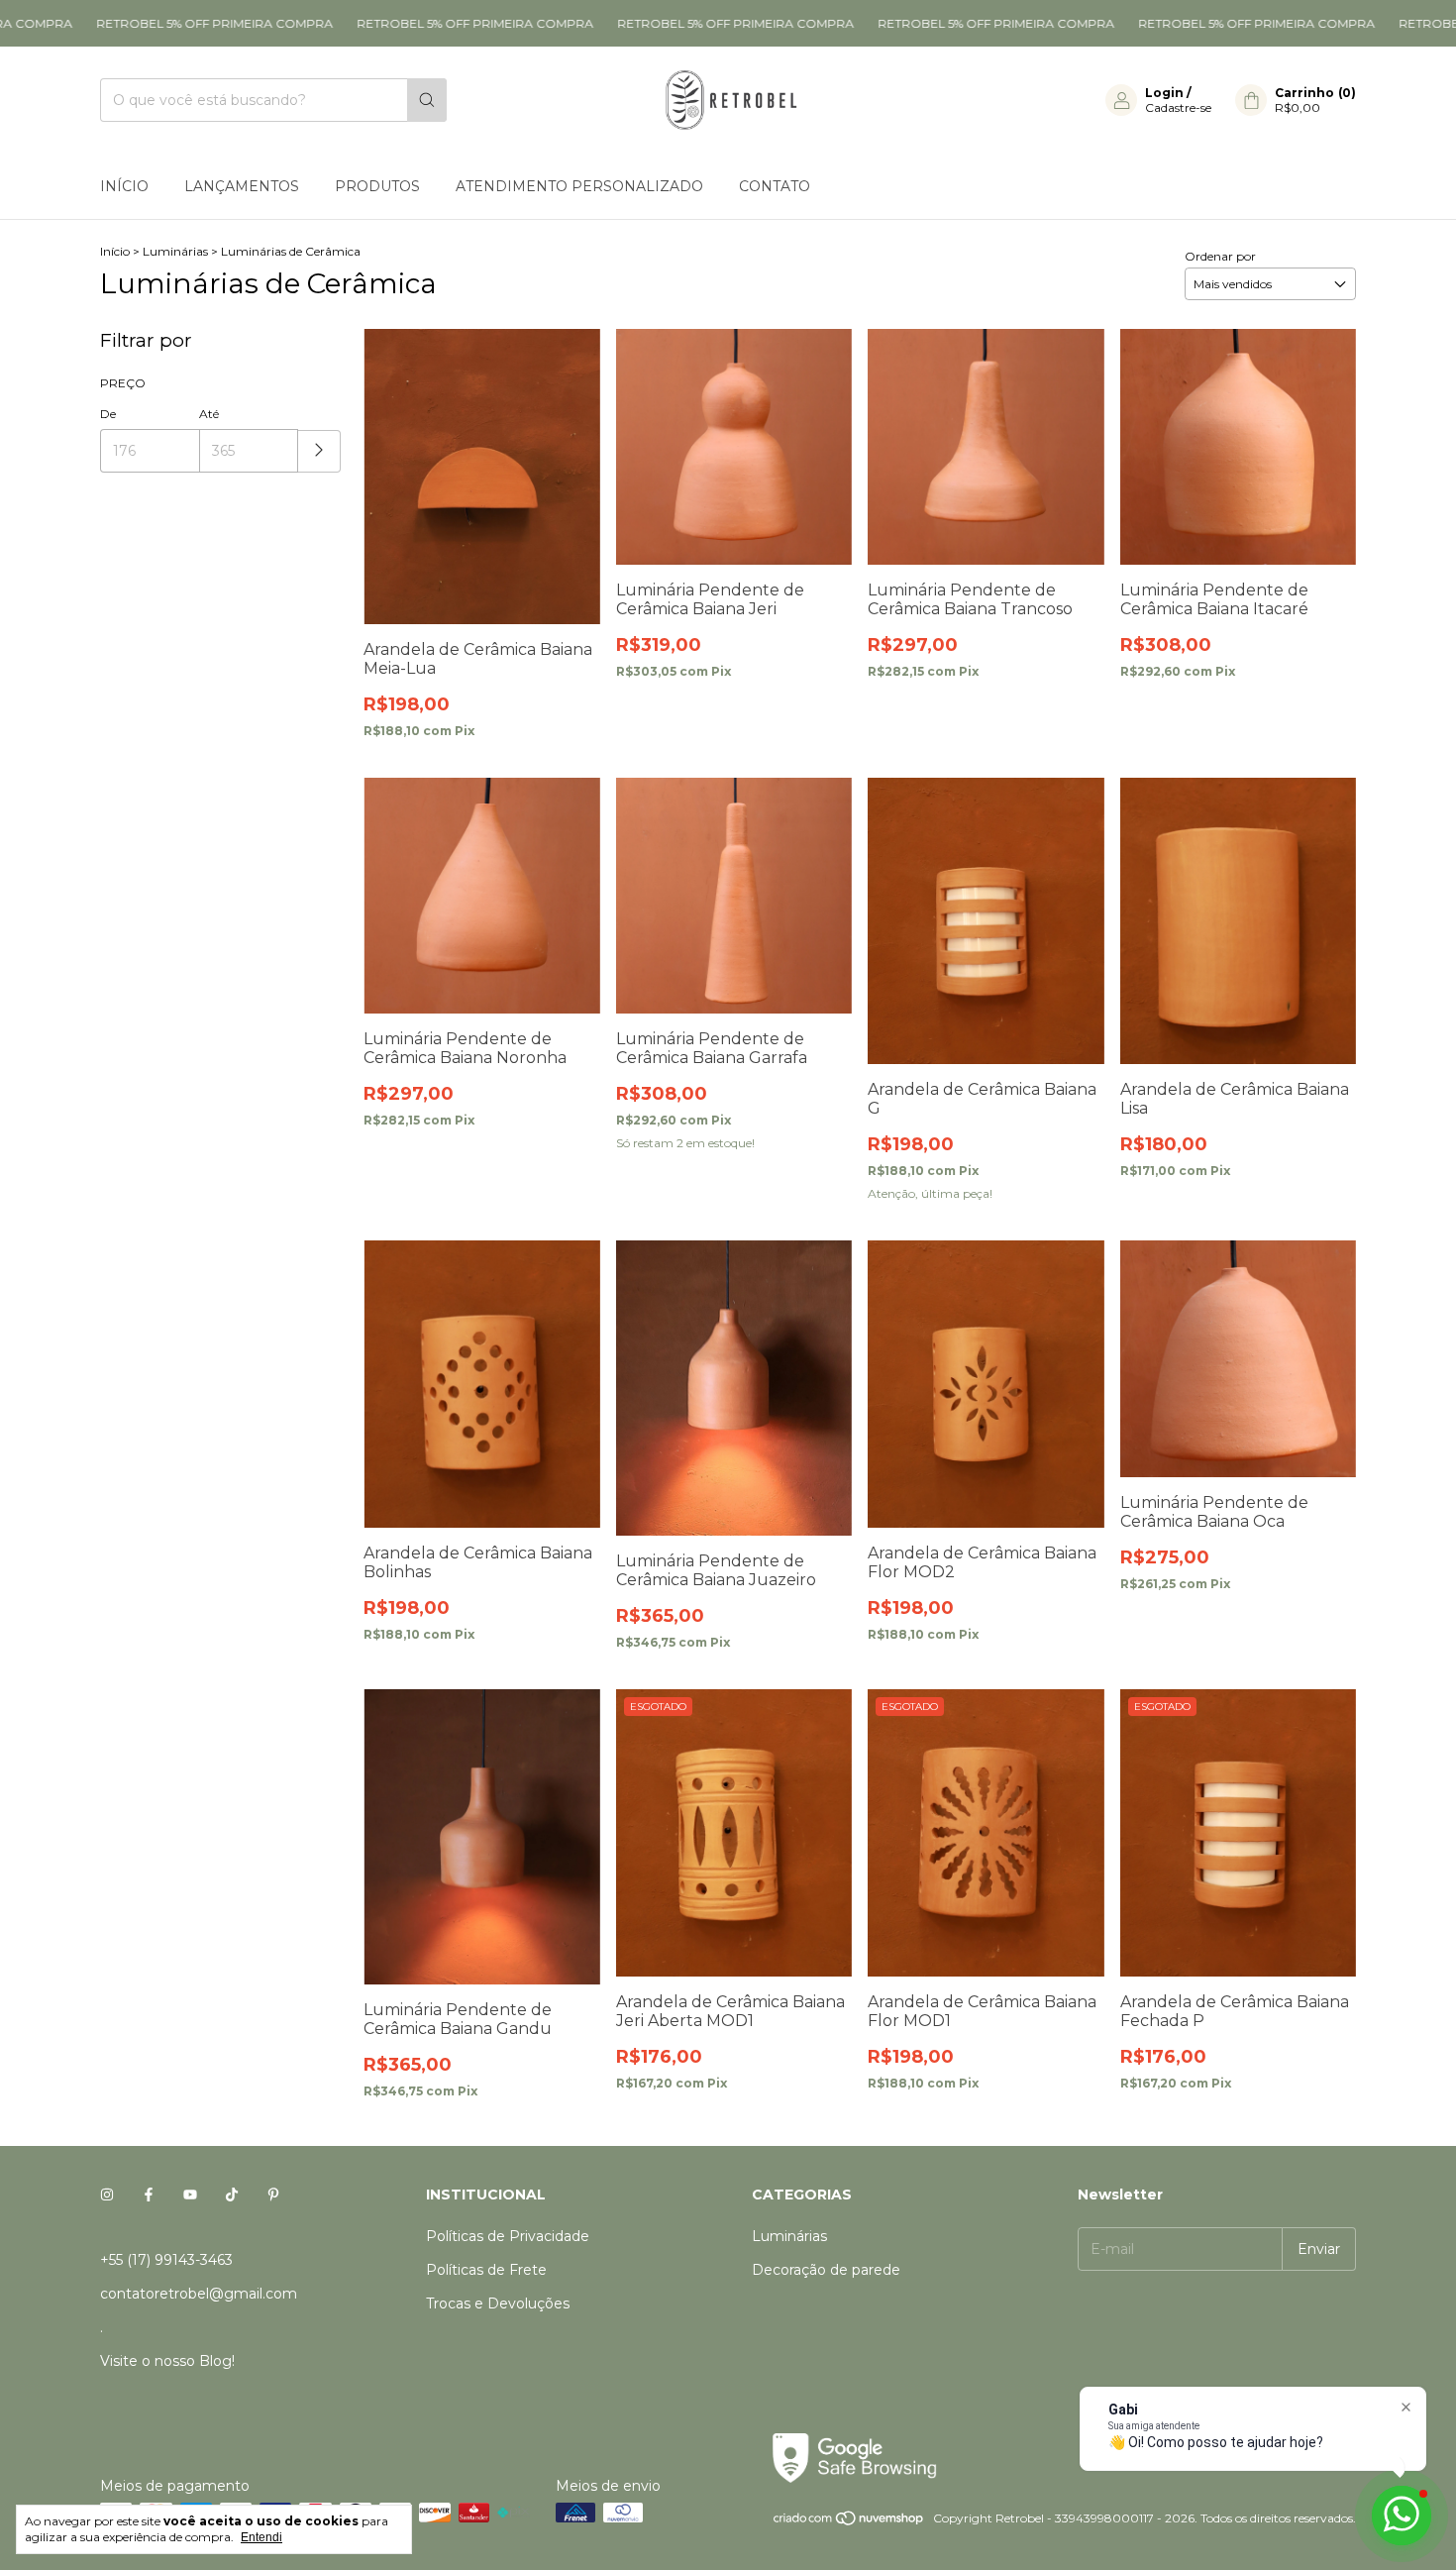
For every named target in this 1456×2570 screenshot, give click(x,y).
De (108, 414)
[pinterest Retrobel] (273, 2195)
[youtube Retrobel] (190, 2195)
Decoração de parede (826, 2270)
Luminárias (175, 251)
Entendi (261, 2537)
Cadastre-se (1178, 107)
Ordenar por (1220, 256)
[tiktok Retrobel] (232, 2195)
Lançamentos (242, 186)
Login (1164, 93)
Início (124, 186)
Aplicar (319, 451)
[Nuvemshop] (849, 2523)
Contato (775, 186)
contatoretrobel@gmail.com (199, 2294)
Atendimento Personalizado (579, 186)
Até (209, 414)
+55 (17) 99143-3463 (166, 2260)
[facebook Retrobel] (149, 2195)
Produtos (377, 186)
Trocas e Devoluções (498, 2303)
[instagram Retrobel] (107, 2195)
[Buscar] (427, 100)
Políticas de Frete (486, 2270)
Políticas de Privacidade (508, 2236)
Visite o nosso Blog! (167, 2361)
